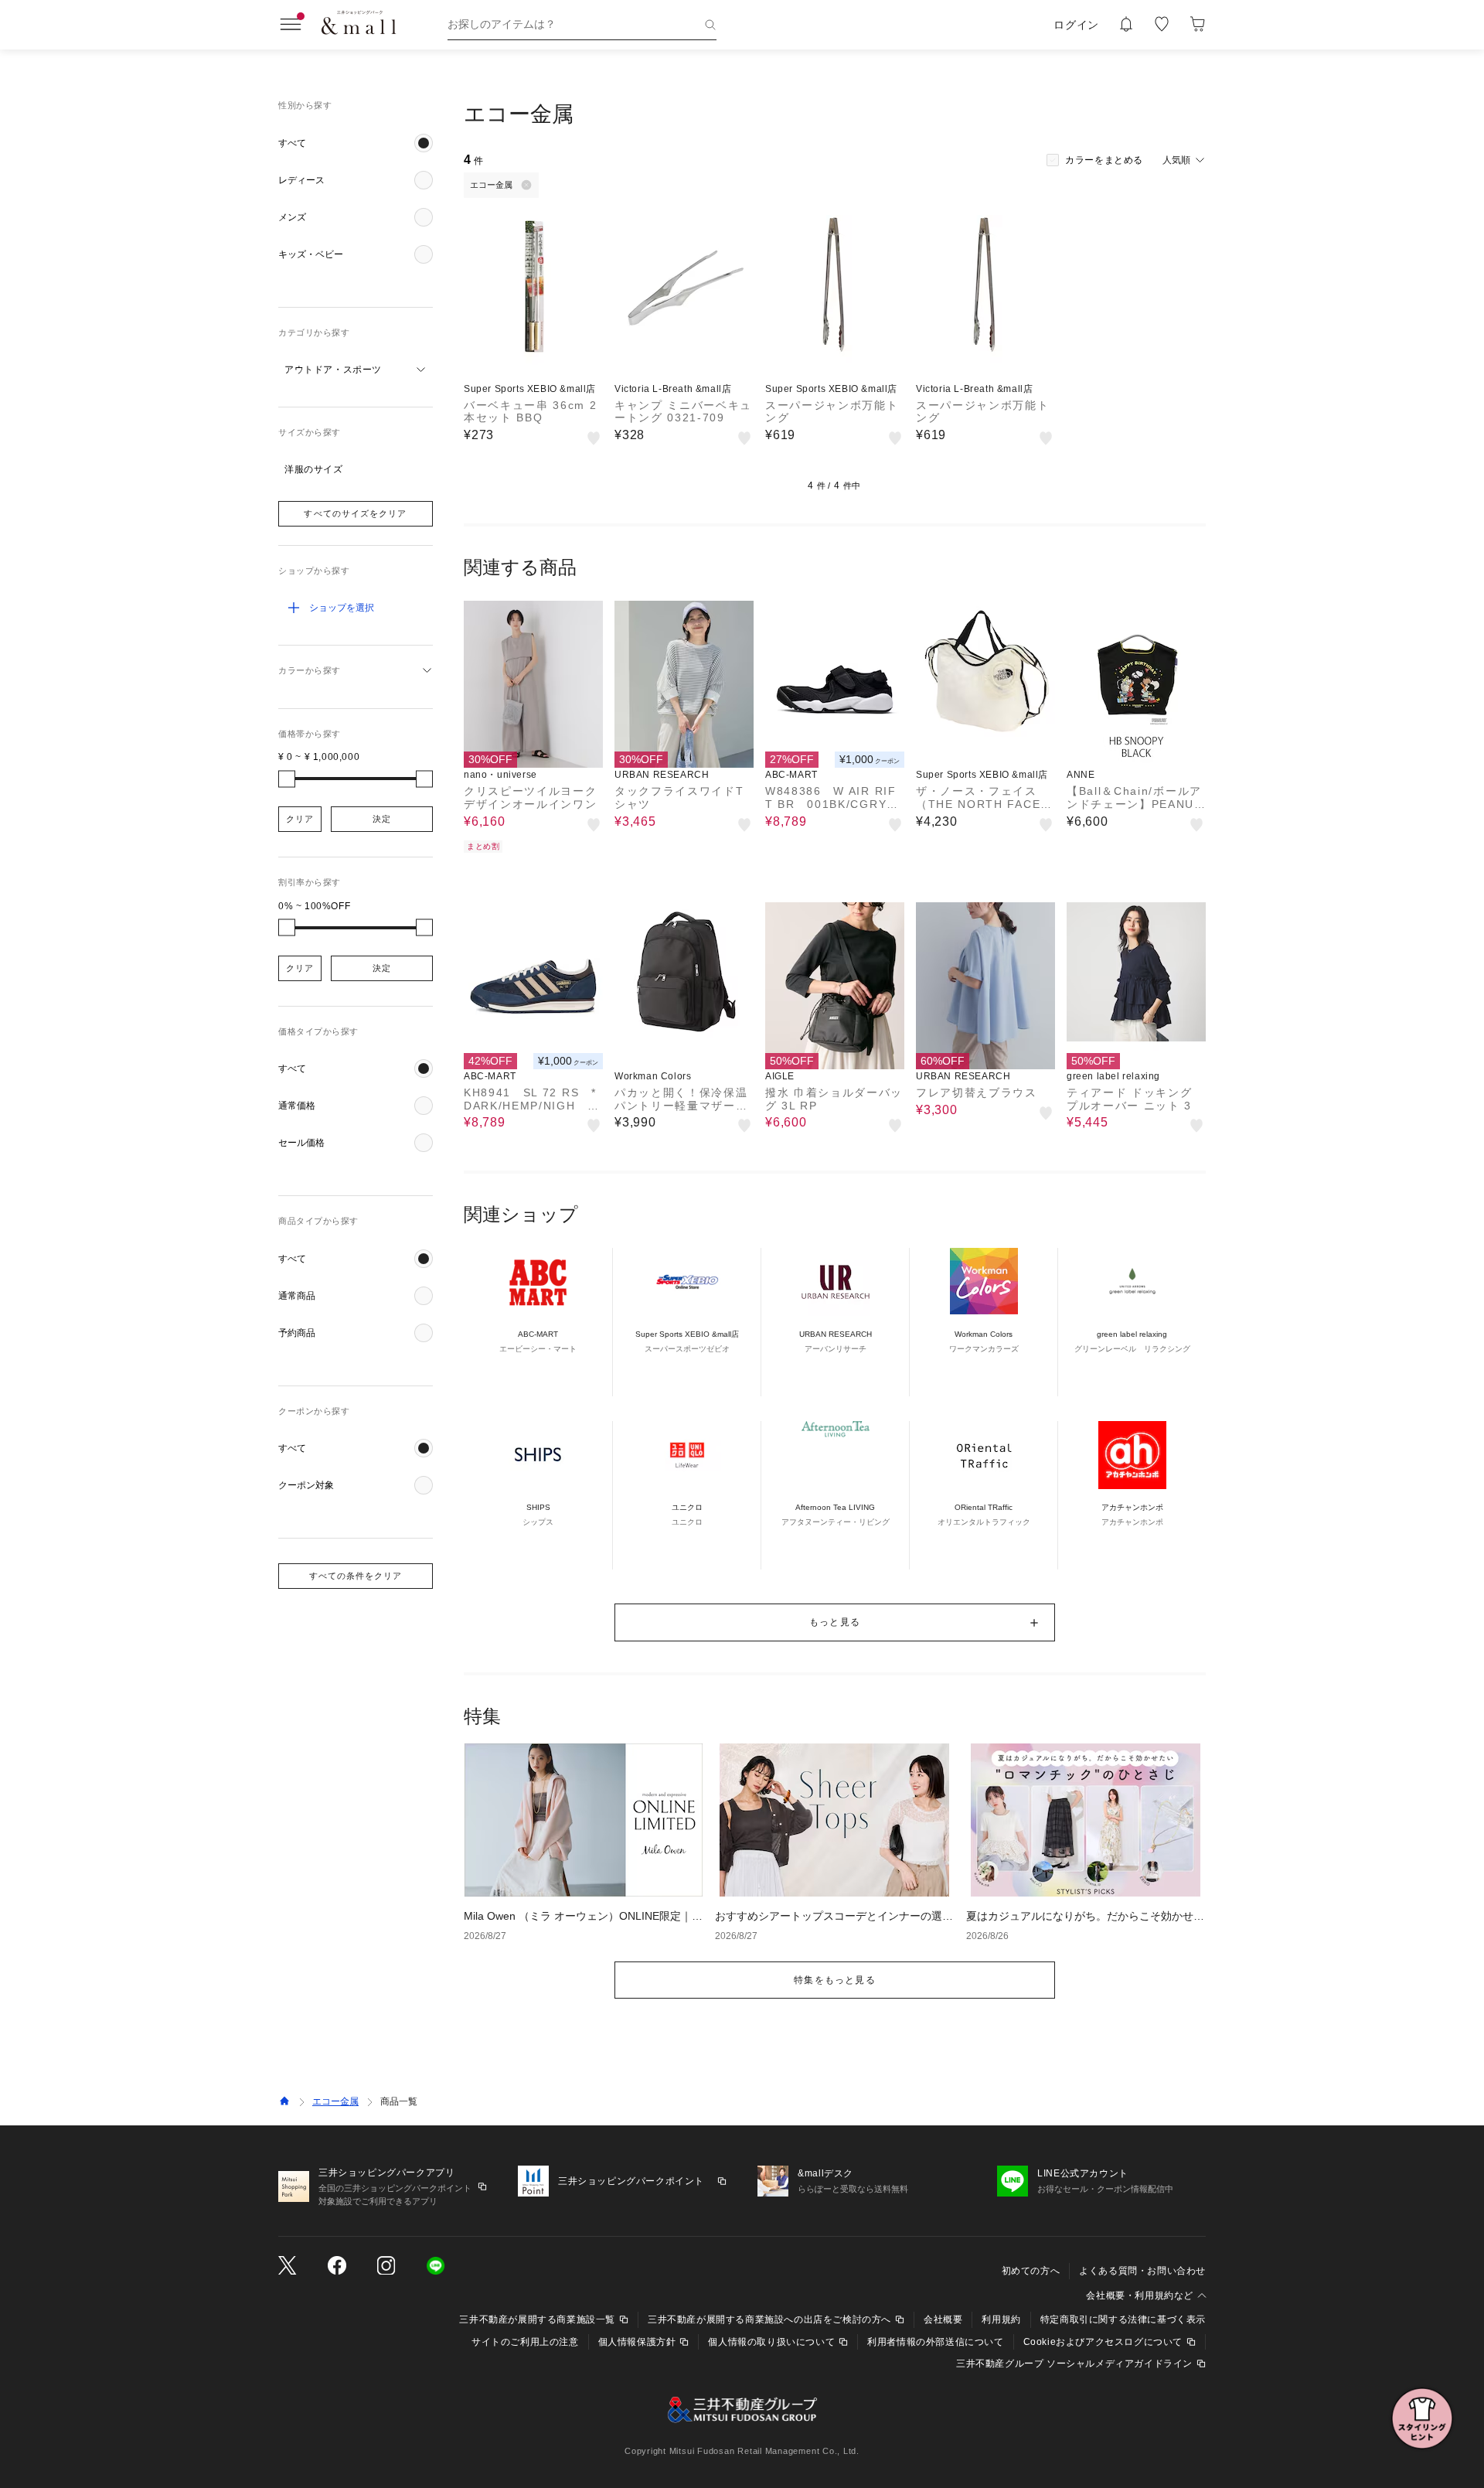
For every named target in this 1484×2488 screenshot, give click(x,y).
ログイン (1076, 25)
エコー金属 (335, 2101)
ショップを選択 (342, 608)
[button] (356, 143)
